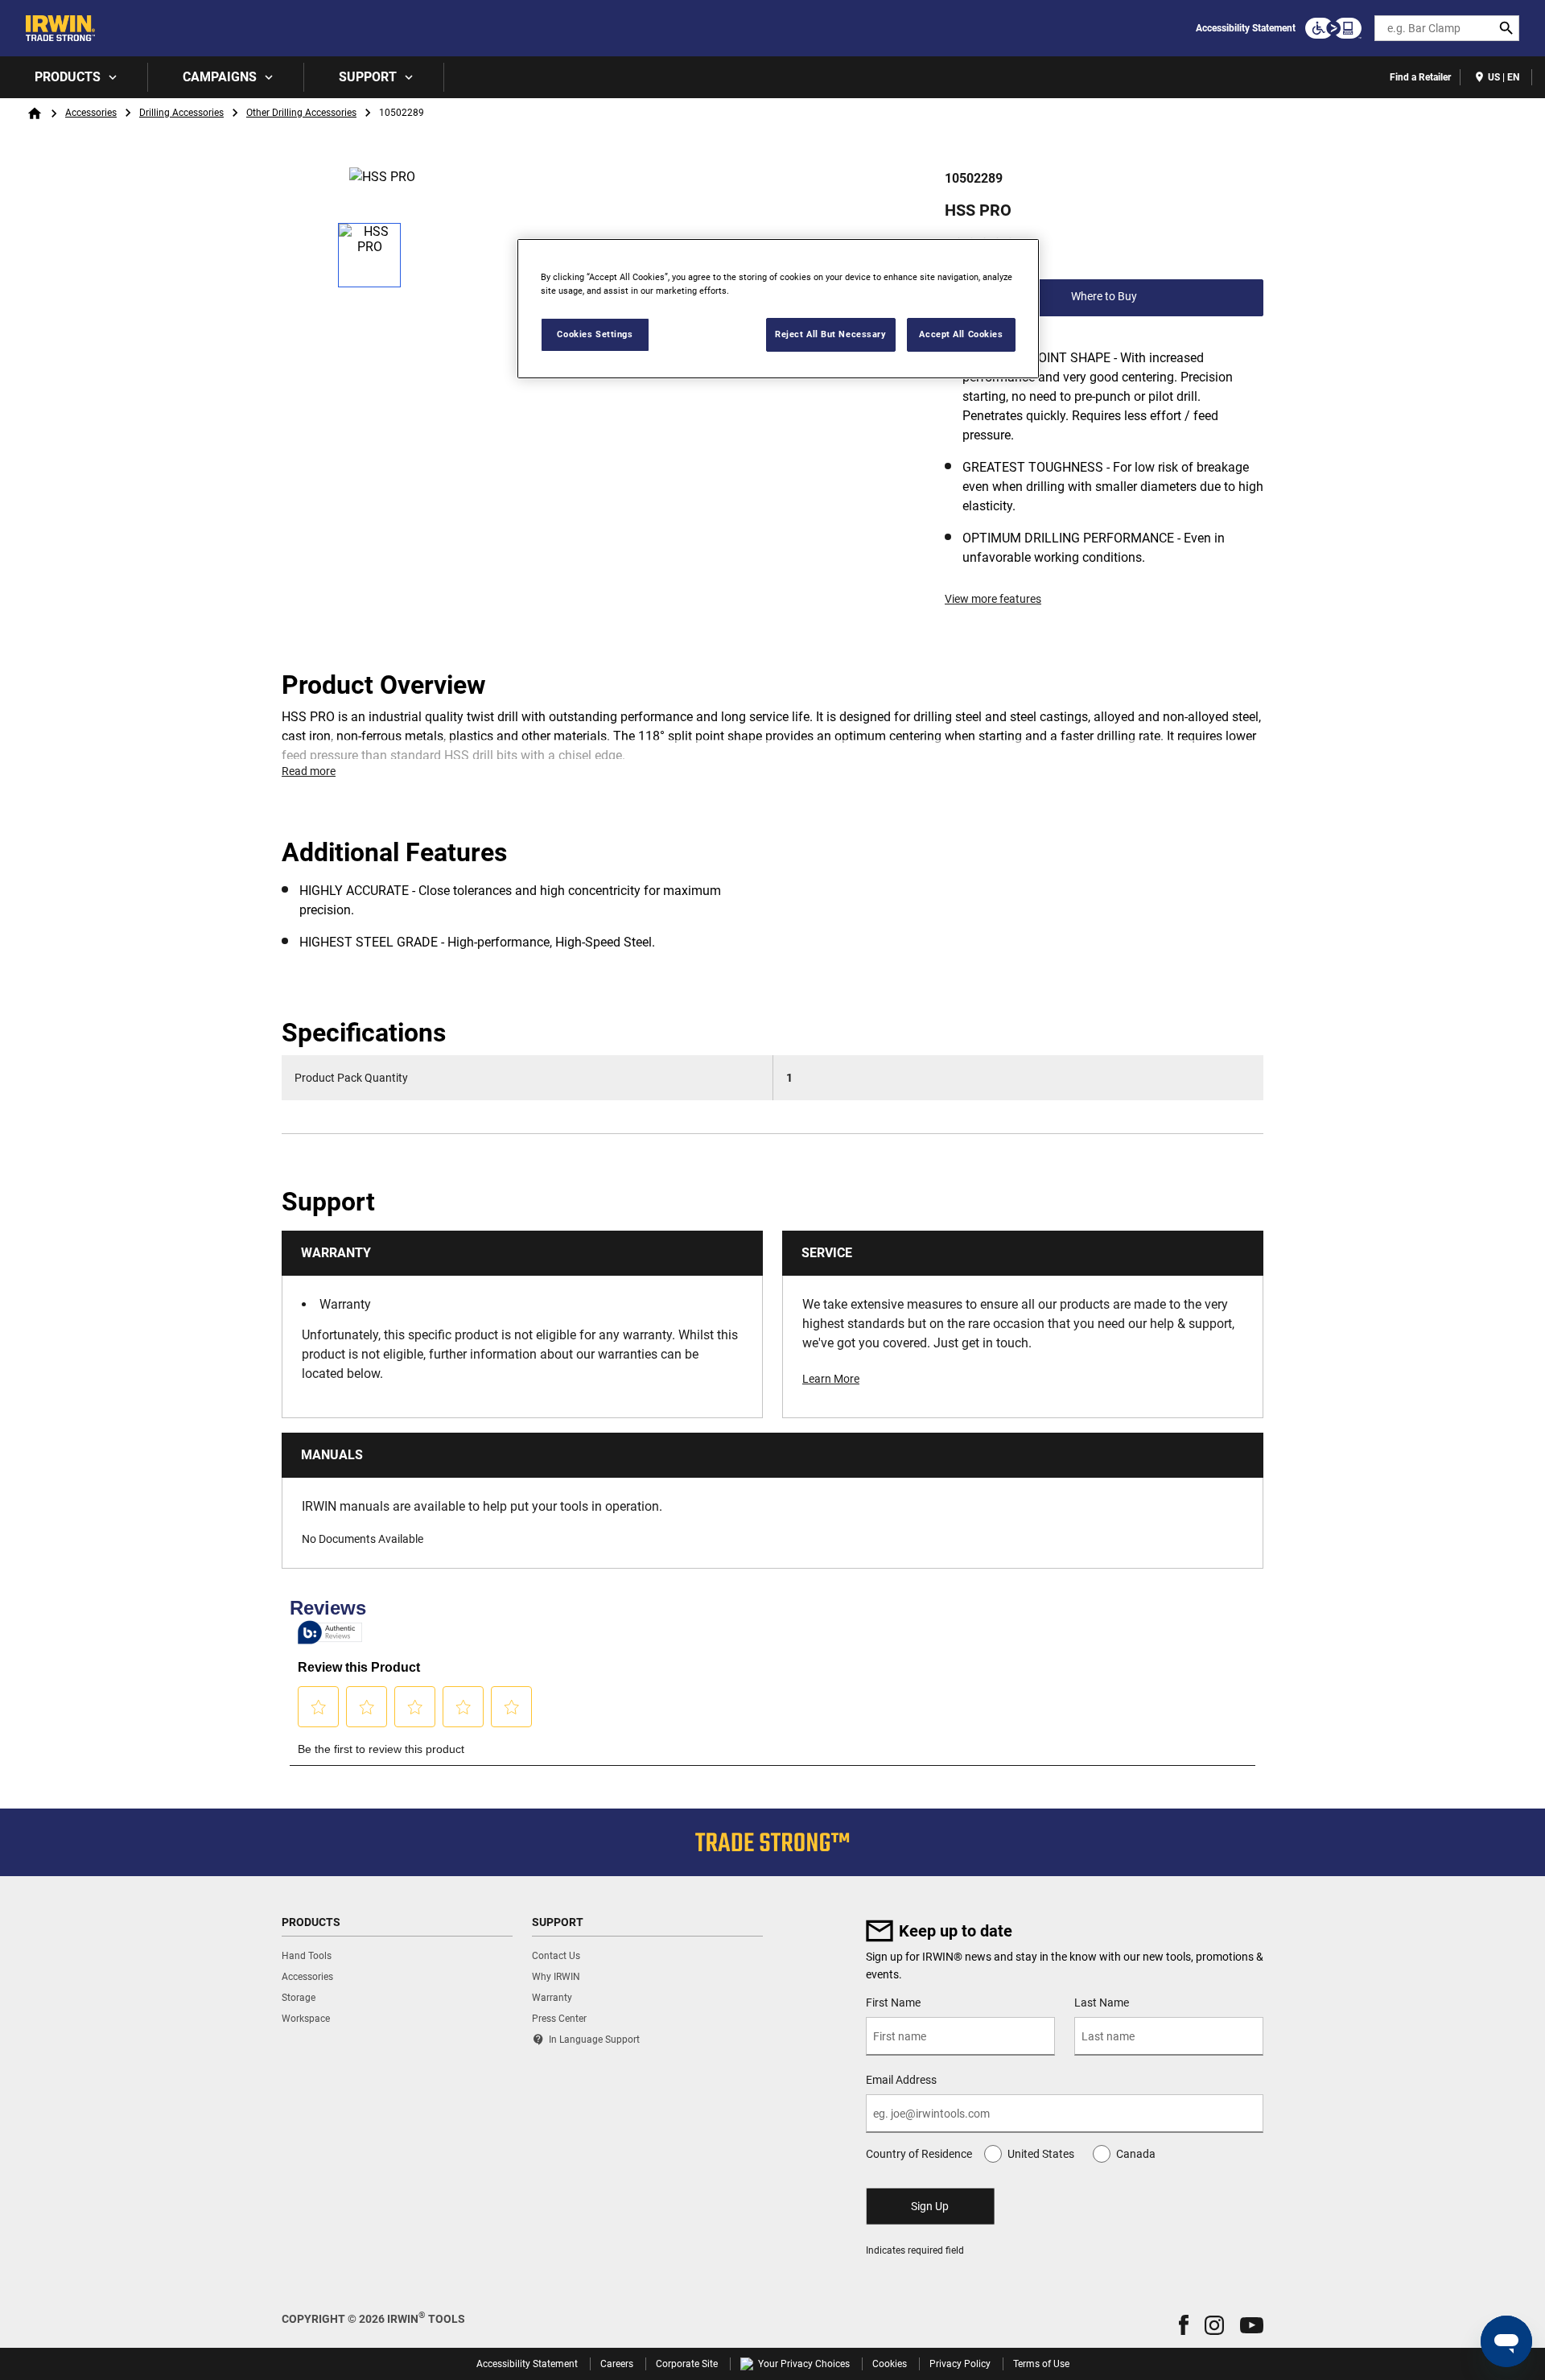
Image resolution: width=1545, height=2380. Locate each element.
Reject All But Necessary (831, 334)
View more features (993, 599)
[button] (1184, 2325)
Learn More (831, 1379)
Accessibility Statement (1246, 28)
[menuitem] (74, 77)
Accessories (91, 113)
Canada (1136, 2154)
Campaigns (220, 77)
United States (1041, 2154)
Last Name (1102, 2003)
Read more (309, 771)
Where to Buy (1104, 296)
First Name (893, 2003)
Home (35, 113)
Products (68, 77)
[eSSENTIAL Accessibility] (1333, 28)
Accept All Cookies (961, 334)
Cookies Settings (595, 334)
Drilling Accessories (181, 113)
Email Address (901, 2080)
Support (368, 77)
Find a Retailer (1420, 77)
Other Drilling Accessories (301, 113)
